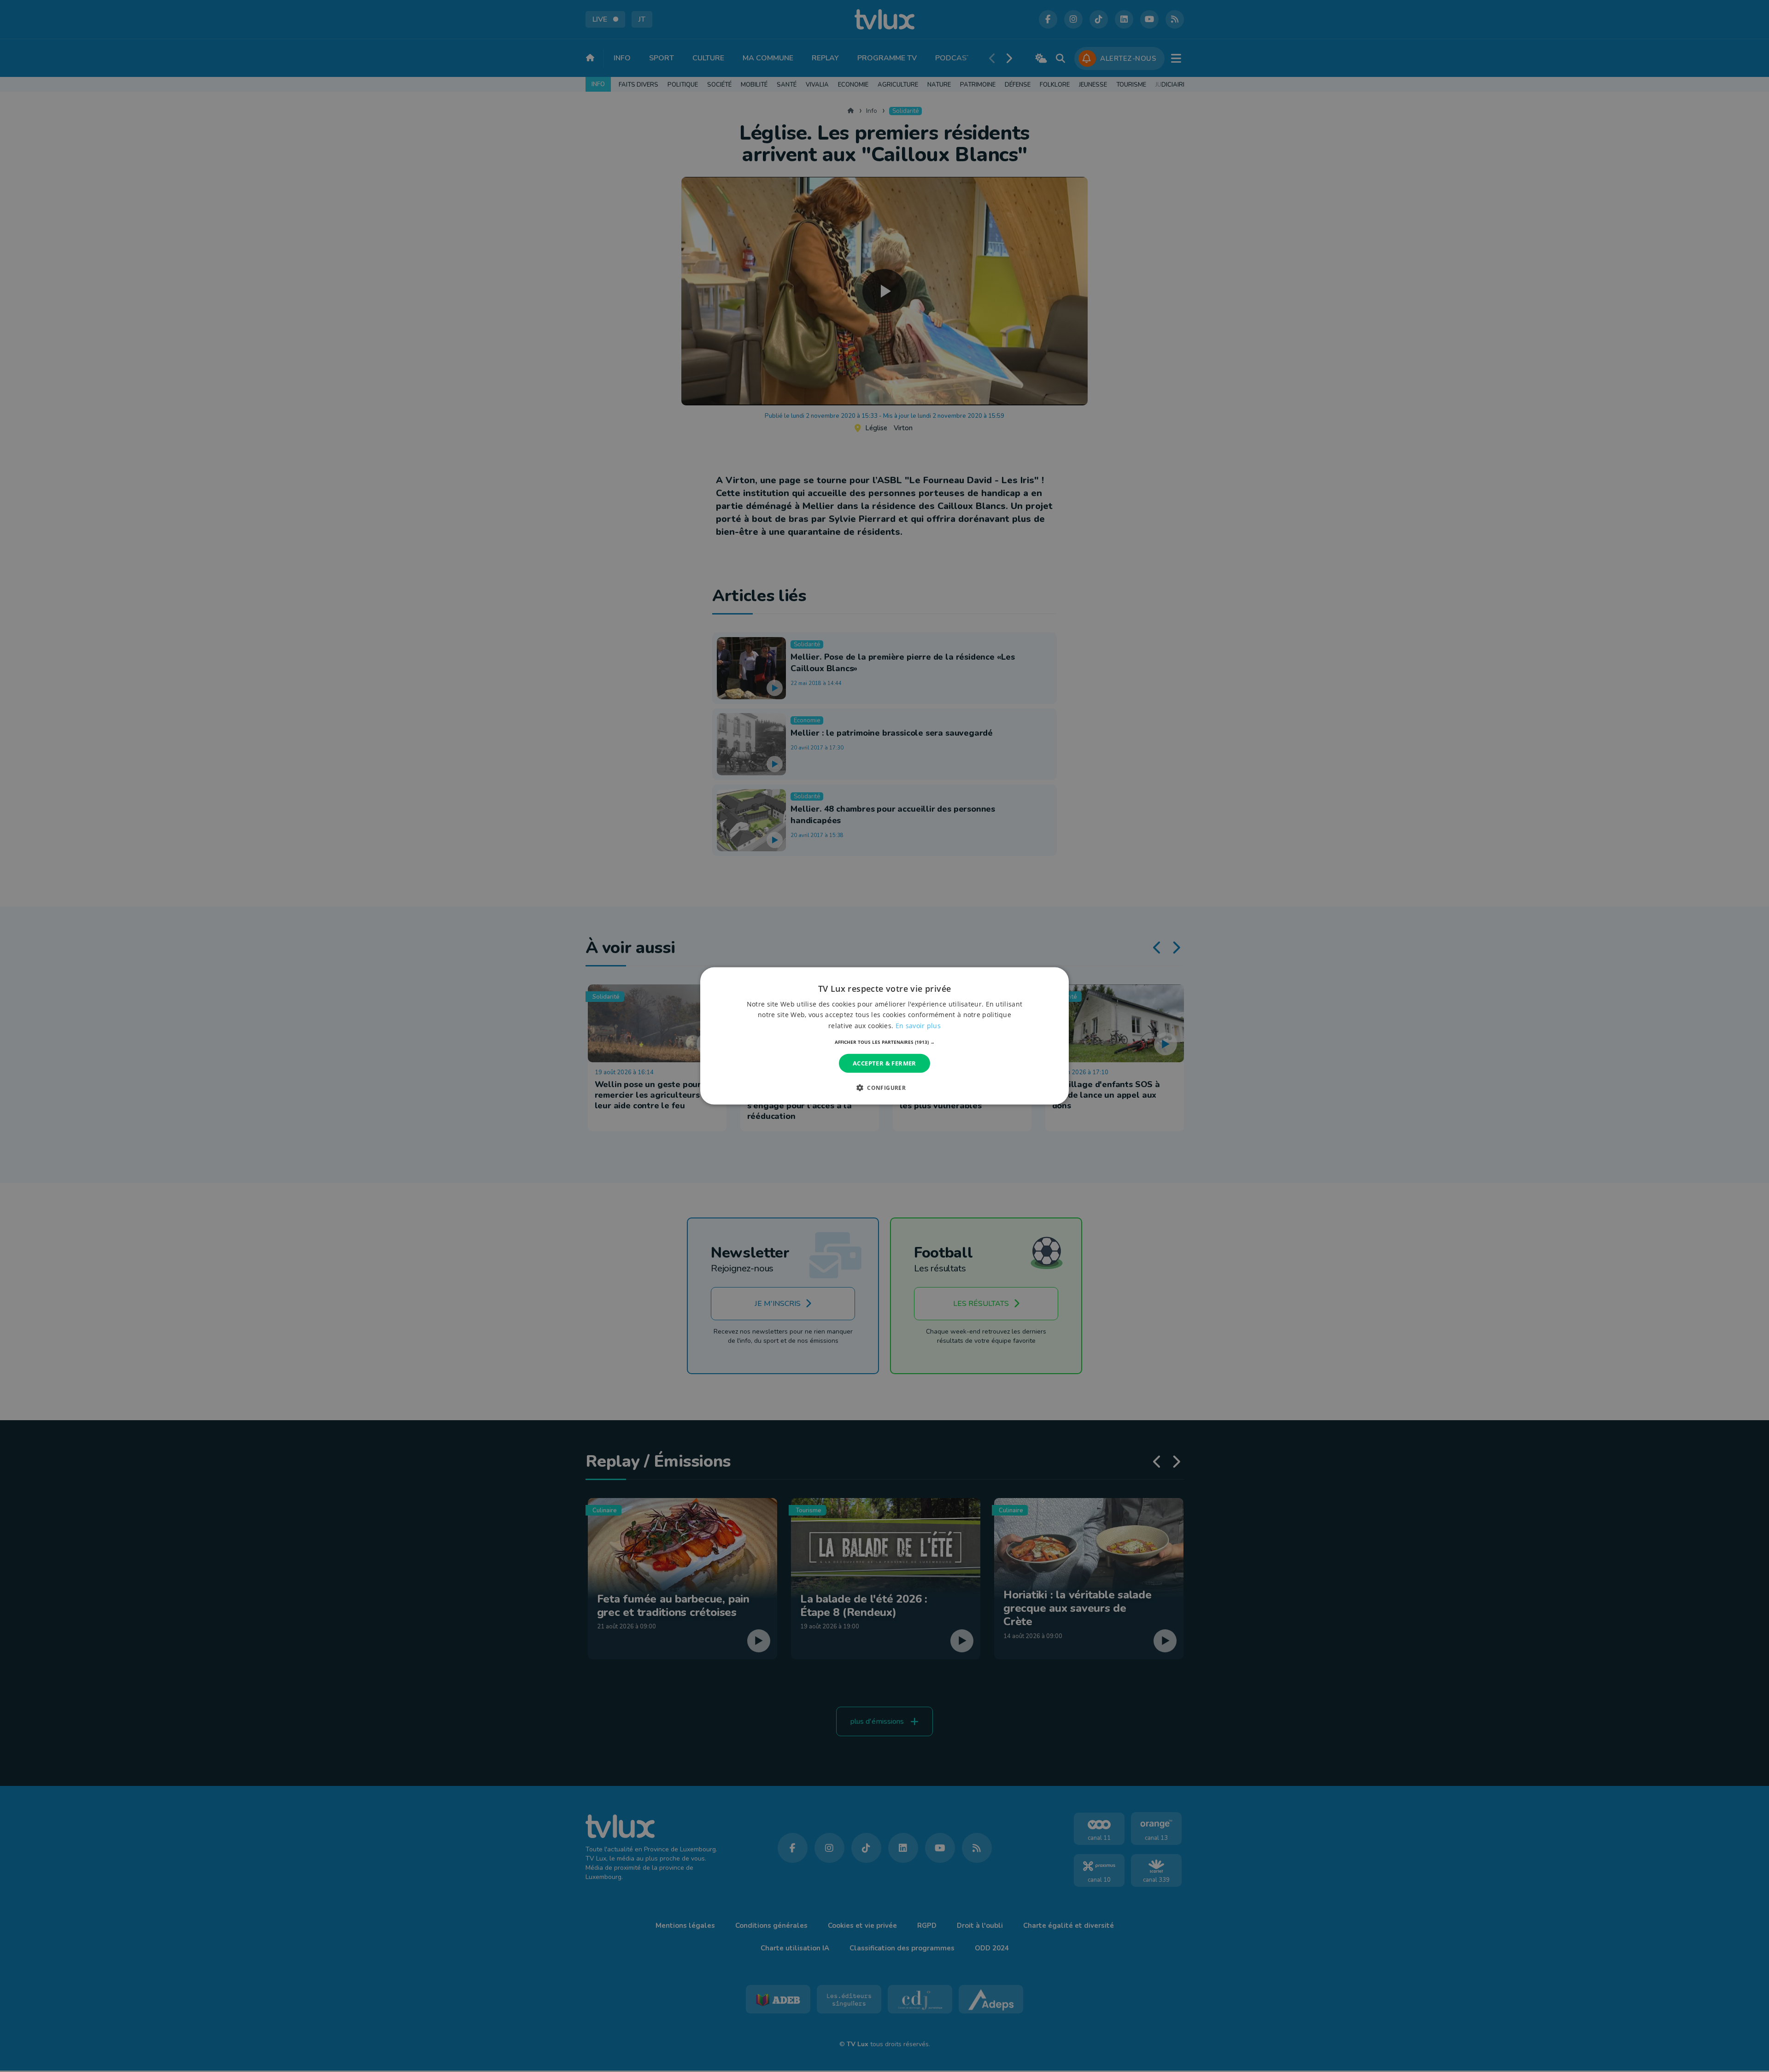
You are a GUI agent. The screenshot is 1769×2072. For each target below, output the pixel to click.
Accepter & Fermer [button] (884, 1063)
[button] (885, 1042)
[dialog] (884, 1036)
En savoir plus (918, 1025)
